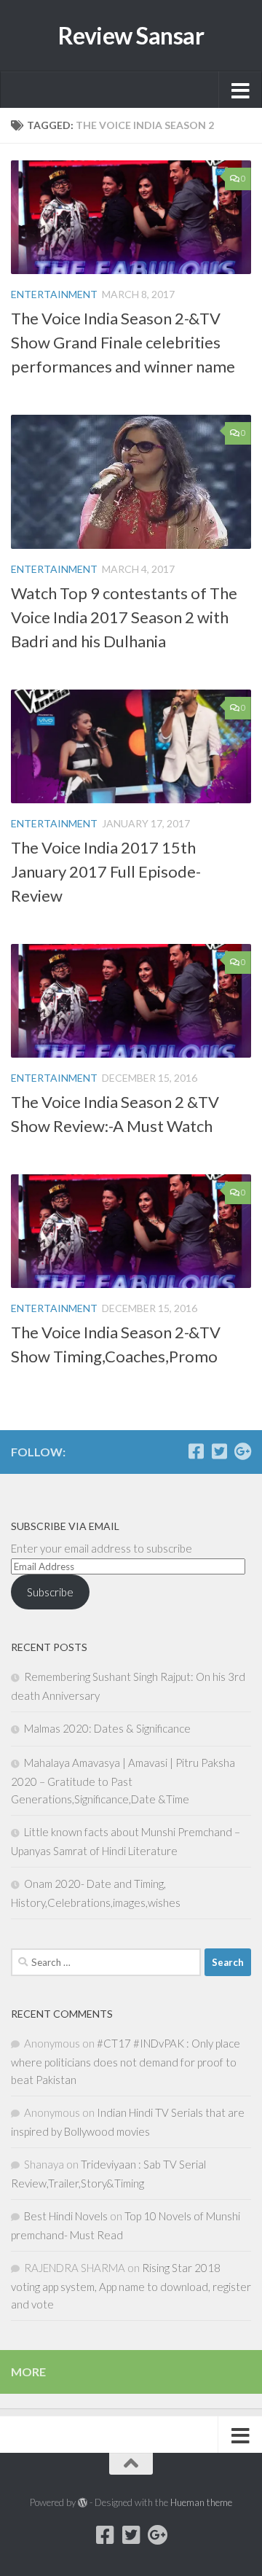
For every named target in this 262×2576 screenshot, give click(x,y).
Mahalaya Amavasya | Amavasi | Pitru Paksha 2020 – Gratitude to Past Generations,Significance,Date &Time (123, 1781)
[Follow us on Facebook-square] (196, 1451)
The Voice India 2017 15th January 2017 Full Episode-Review (106, 871)
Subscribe (50, 1592)
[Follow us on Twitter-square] (219, 1451)
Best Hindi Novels (66, 2216)
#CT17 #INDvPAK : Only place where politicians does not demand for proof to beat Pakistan (126, 2061)
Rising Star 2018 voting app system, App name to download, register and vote (131, 2286)
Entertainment (54, 294)
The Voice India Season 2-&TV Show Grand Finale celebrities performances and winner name (123, 342)
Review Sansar (131, 36)
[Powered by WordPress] (83, 2503)
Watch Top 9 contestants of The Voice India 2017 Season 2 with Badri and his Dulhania (124, 617)
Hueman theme (201, 2502)
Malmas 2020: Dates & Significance (107, 1728)
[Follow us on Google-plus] (242, 1451)
